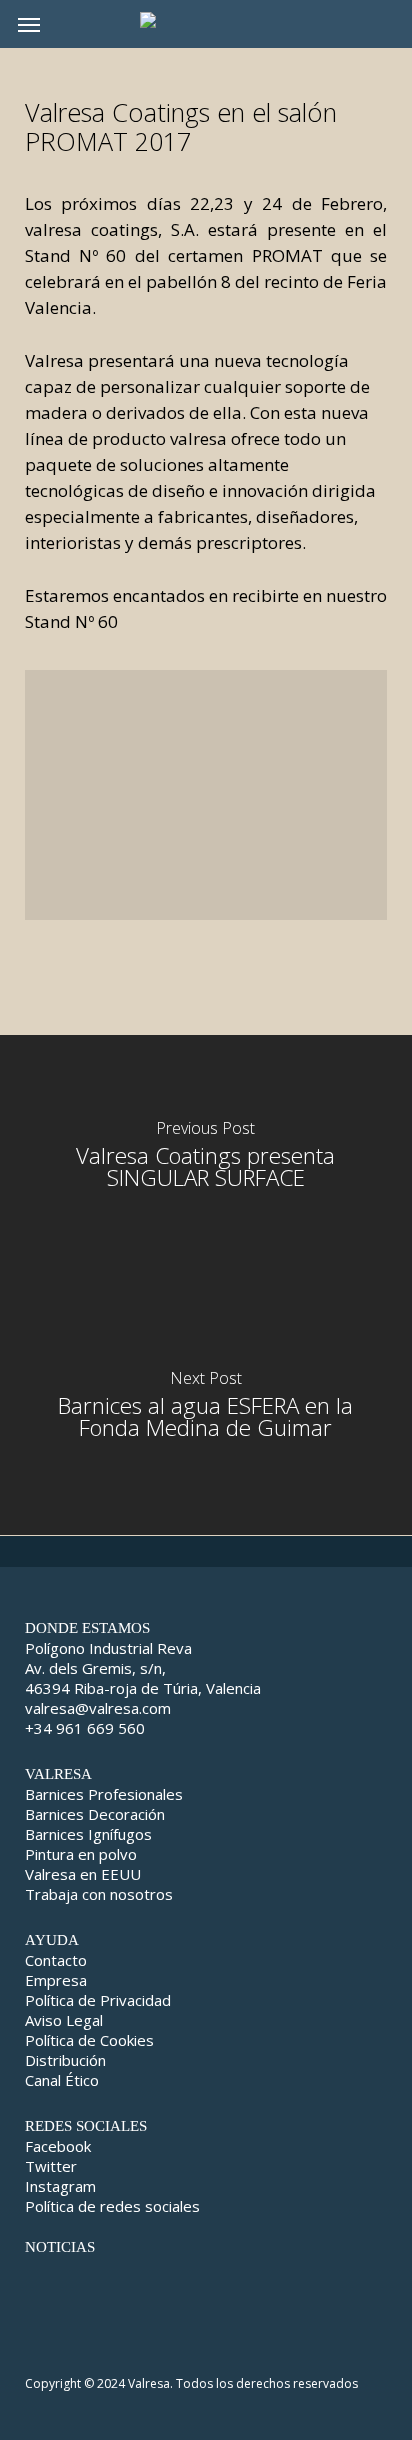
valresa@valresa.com (98, 1708)
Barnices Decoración (95, 1814)
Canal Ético (62, 2080)
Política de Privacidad (98, 2000)
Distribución (65, 2060)
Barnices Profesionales (104, 1794)
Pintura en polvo (81, 1854)
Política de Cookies (89, 2040)
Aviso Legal (64, 2020)
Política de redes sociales (112, 2206)
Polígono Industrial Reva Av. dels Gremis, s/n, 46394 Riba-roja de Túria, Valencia (143, 1668)
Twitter (51, 2166)
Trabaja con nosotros (99, 1894)
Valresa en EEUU (83, 1874)
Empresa (56, 1980)
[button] (29, 24)
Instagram (60, 2186)
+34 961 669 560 (85, 1728)
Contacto (56, 1960)
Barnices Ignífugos (88, 1834)
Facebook (58, 2146)
